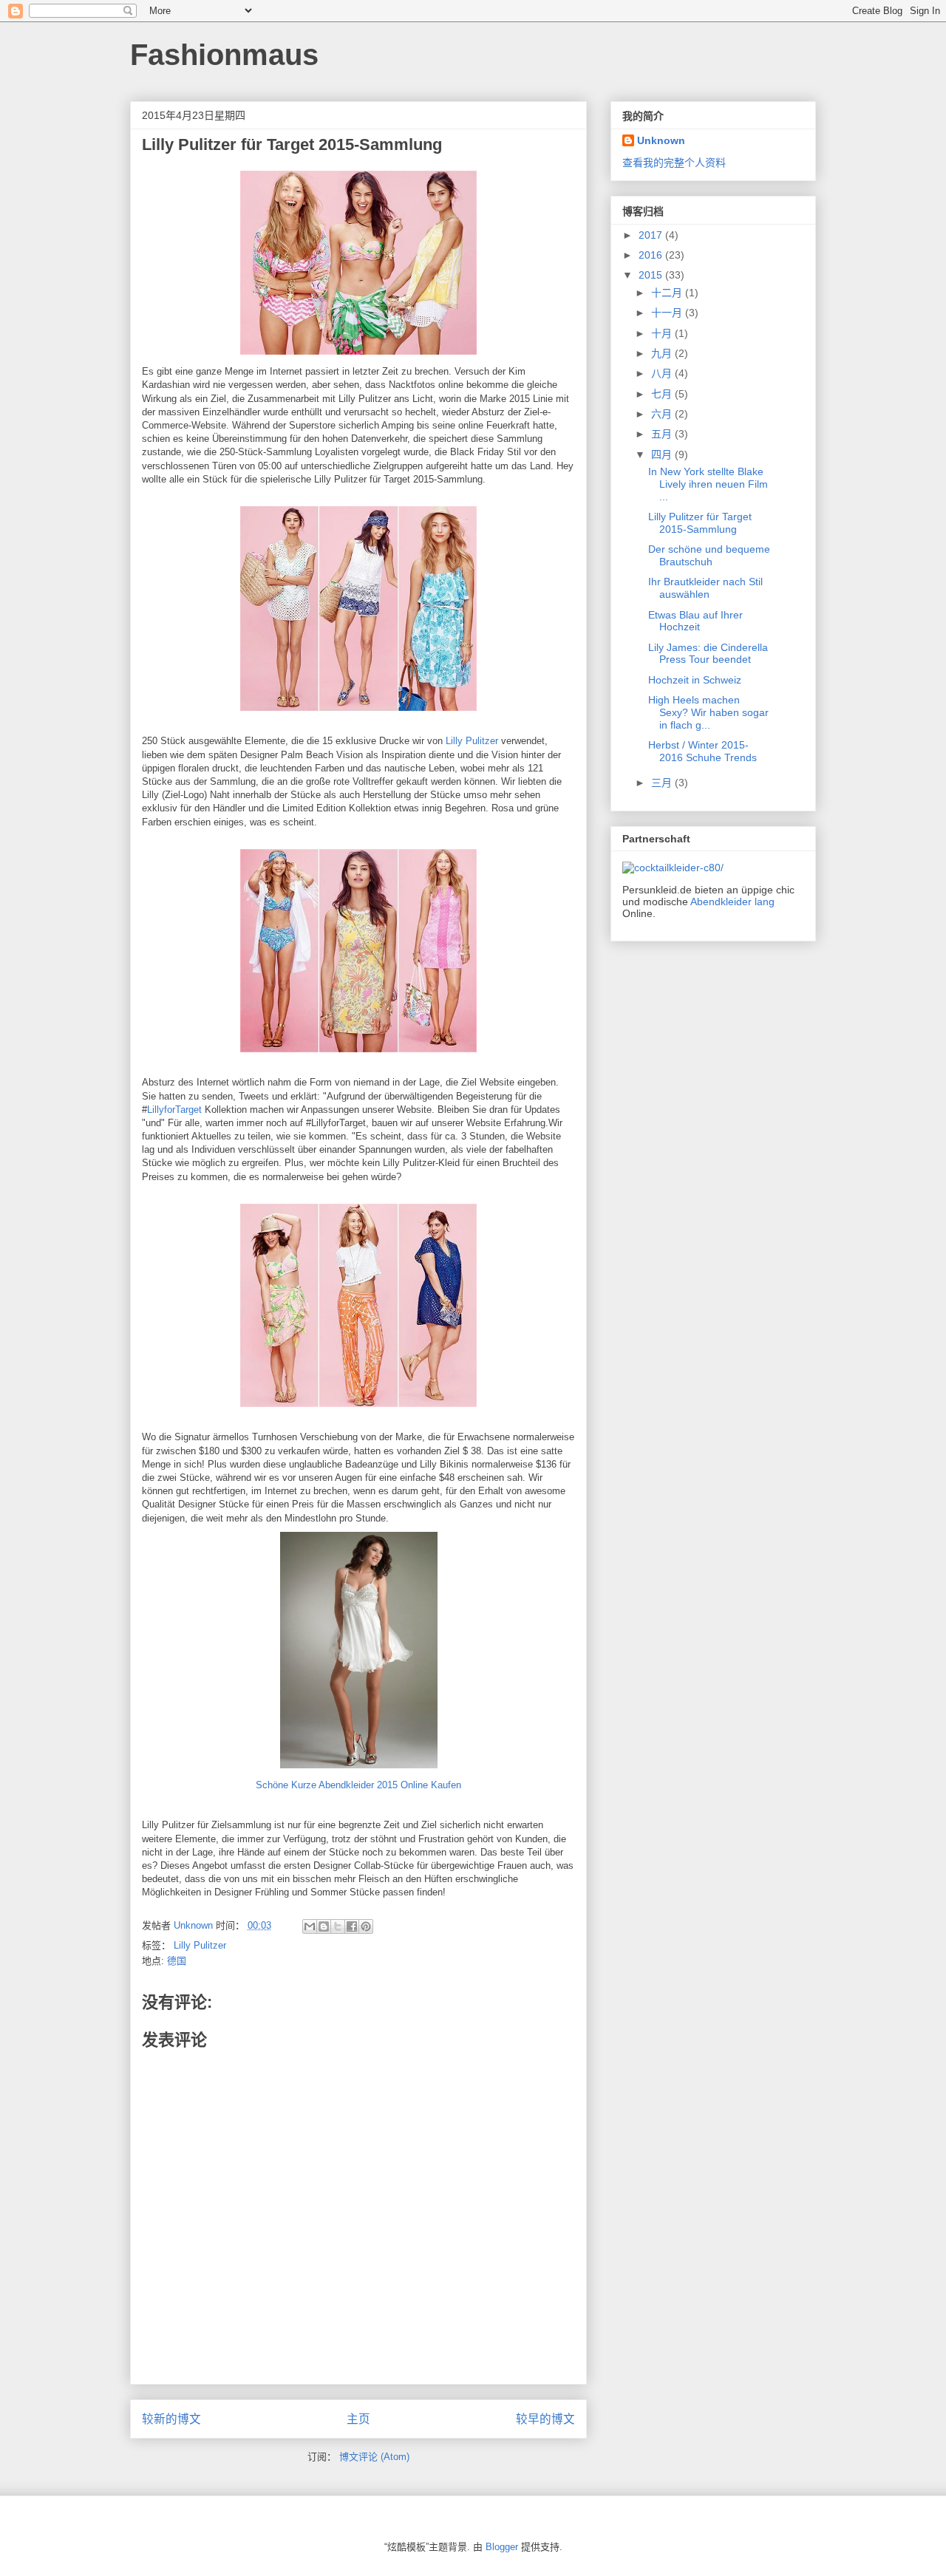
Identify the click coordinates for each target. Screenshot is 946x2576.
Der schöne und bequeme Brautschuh (709, 555)
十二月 (668, 293)
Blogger (502, 2547)
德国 (177, 1961)
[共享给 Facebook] (352, 1926)
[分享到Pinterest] (366, 1926)
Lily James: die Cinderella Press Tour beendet (708, 654)
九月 (663, 353)
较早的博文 (545, 2419)
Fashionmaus (224, 55)
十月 (663, 333)
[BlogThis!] (324, 1926)
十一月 (668, 313)
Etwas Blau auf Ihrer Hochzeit (695, 621)
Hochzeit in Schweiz (695, 680)
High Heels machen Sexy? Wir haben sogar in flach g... (708, 712)
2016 (652, 255)
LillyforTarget (176, 1110)
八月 (663, 373)
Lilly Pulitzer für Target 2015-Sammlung (700, 523)
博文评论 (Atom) (374, 2457)
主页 (358, 2419)
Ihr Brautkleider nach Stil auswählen (705, 588)
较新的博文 (171, 2419)
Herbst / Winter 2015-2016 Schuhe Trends (702, 751)
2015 (652, 275)
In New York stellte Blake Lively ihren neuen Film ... (708, 484)
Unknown (661, 140)
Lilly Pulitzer (472, 741)
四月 (663, 454)
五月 (663, 434)
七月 (663, 394)
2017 (652, 235)
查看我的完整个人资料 (674, 163)
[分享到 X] (338, 1926)
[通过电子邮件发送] (310, 1926)
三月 (663, 783)
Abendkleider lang (732, 902)
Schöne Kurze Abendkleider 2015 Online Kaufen (358, 1785)
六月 (663, 414)
